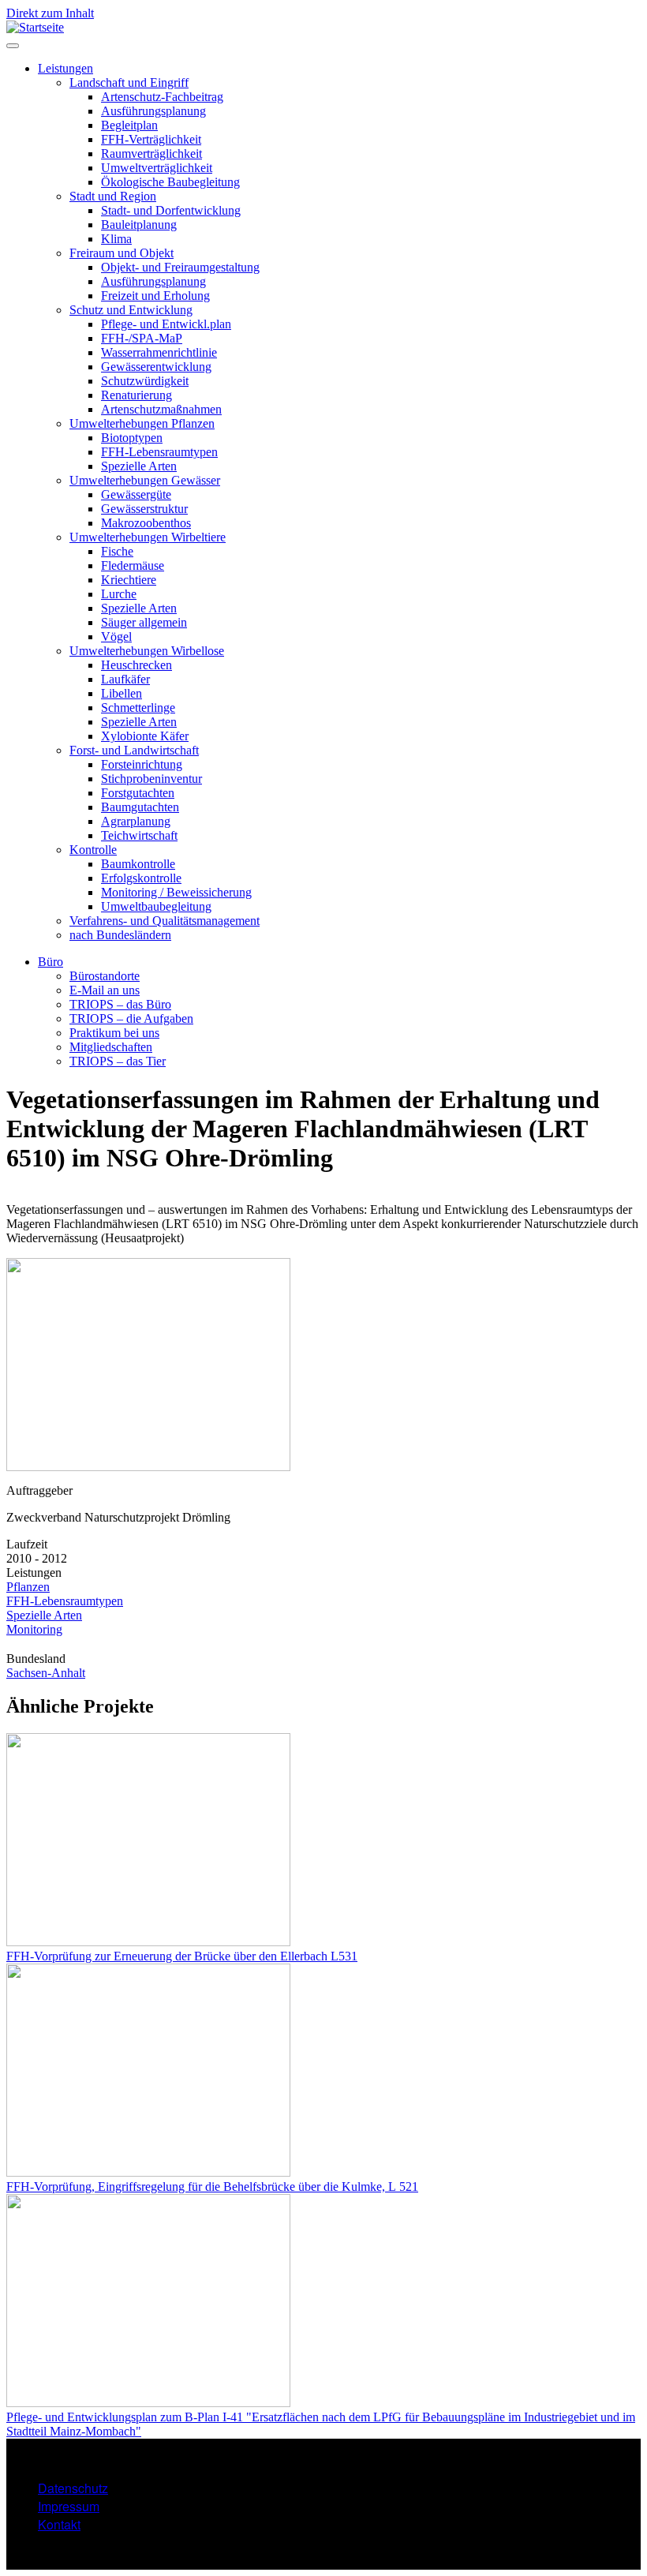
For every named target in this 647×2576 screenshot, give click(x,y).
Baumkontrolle (138, 864)
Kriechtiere (129, 580)
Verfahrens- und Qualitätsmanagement (165, 921)
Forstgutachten (138, 793)
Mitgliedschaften (111, 1047)
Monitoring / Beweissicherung (176, 892)
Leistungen (65, 68)
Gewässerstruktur (144, 509)
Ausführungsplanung (153, 111)
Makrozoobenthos (146, 523)
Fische (117, 551)
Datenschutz (73, 2488)
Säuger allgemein (144, 622)
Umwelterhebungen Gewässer (145, 480)
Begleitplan (129, 125)
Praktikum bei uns (114, 1033)
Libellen (122, 693)
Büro (50, 962)
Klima (116, 239)
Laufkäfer (125, 679)
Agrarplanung (136, 821)
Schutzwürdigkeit (145, 381)
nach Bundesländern (120, 935)
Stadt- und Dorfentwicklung (171, 210)
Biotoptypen (132, 438)
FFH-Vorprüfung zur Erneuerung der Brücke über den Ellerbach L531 (182, 1956)
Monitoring (34, 1629)
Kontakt (59, 2524)
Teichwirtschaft (139, 835)
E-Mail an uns (105, 990)
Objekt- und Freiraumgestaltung (180, 267)
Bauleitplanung (139, 225)
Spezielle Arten (139, 466)
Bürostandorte (105, 976)
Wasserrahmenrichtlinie (159, 352)
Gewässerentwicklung (156, 367)
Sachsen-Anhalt (46, 1673)
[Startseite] (35, 27)
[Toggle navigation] (13, 46)
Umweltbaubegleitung (156, 906)
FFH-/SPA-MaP (142, 338)
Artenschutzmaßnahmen (161, 409)
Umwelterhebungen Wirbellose (147, 651)
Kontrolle (93, 850)
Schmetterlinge (138, 708)
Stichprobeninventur (151, 779)
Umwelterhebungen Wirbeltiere (148, 537)
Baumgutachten (140, 807)
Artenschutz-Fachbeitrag (162, 97)
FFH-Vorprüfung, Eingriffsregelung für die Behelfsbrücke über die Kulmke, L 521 (212, 2187)
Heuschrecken (137, 665)
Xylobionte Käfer (145, 736)
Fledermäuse (133, 565)
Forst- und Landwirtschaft (134, 750)
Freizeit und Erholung (155, 296)
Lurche (119, 594)
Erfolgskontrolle (141, 878)
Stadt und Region (113, 196)
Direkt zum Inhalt (50, 13)
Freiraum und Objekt (122, 253)
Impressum (69, 2506)
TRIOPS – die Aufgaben (131, 1018)
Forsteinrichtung (142, 764)
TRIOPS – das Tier (118, 1061)
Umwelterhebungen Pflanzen (142, 423)
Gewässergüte (136, 494)
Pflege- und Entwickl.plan (166, 324)
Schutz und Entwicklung (131, 310)
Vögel (116, 637)
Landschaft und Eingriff (129, 82)
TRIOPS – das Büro (120, 1004)
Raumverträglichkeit (151, 154)
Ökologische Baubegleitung (170, 182)
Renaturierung (137, 395)
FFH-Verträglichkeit (151, 139)
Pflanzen (28, 1587)
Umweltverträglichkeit (157, 168)
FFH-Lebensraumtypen (159, 452)
